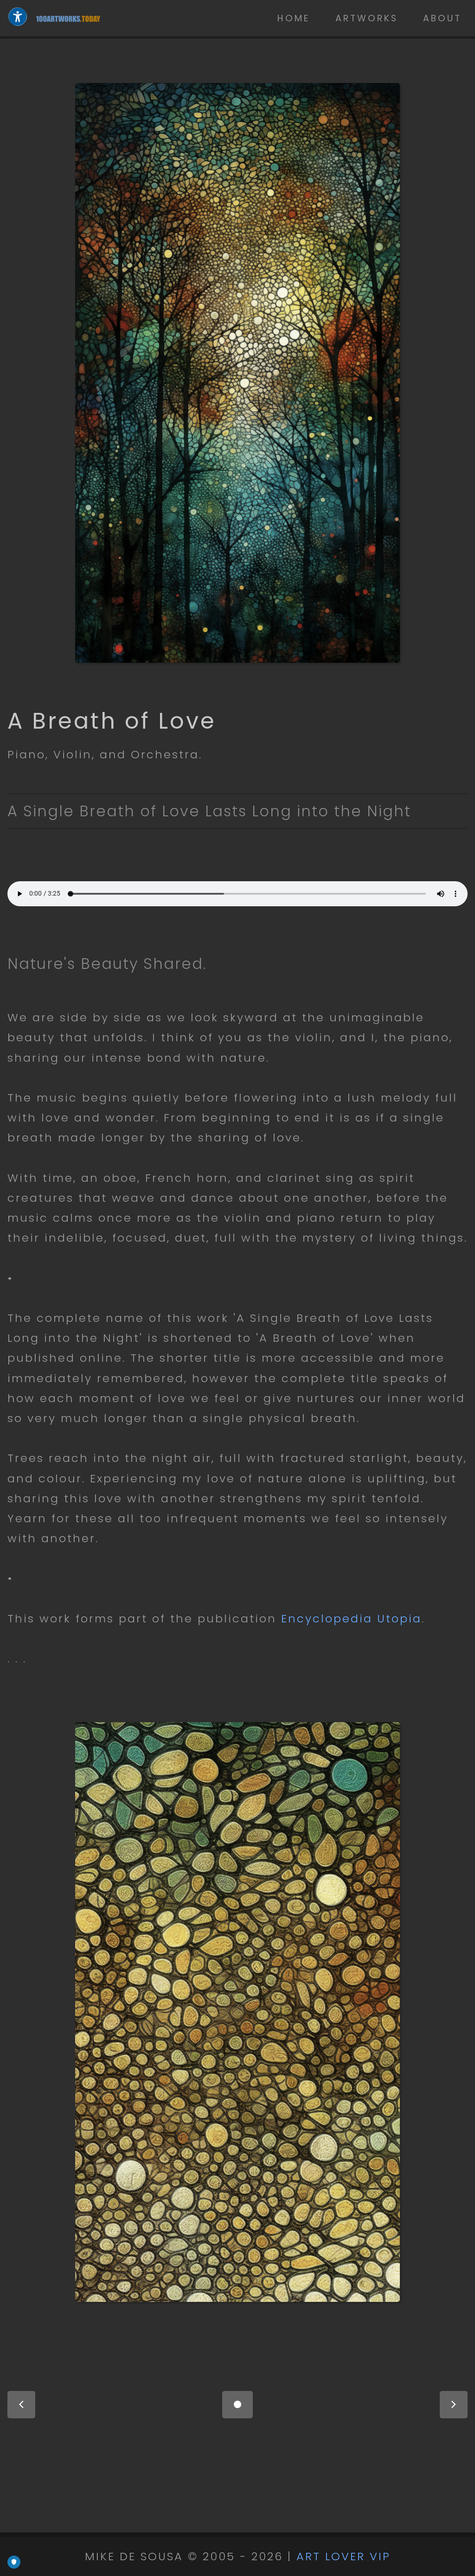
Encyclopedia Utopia (351, 1618)
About (442, 18)
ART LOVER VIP (343, 2556)
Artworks (367, 18)
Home (294, 18)
